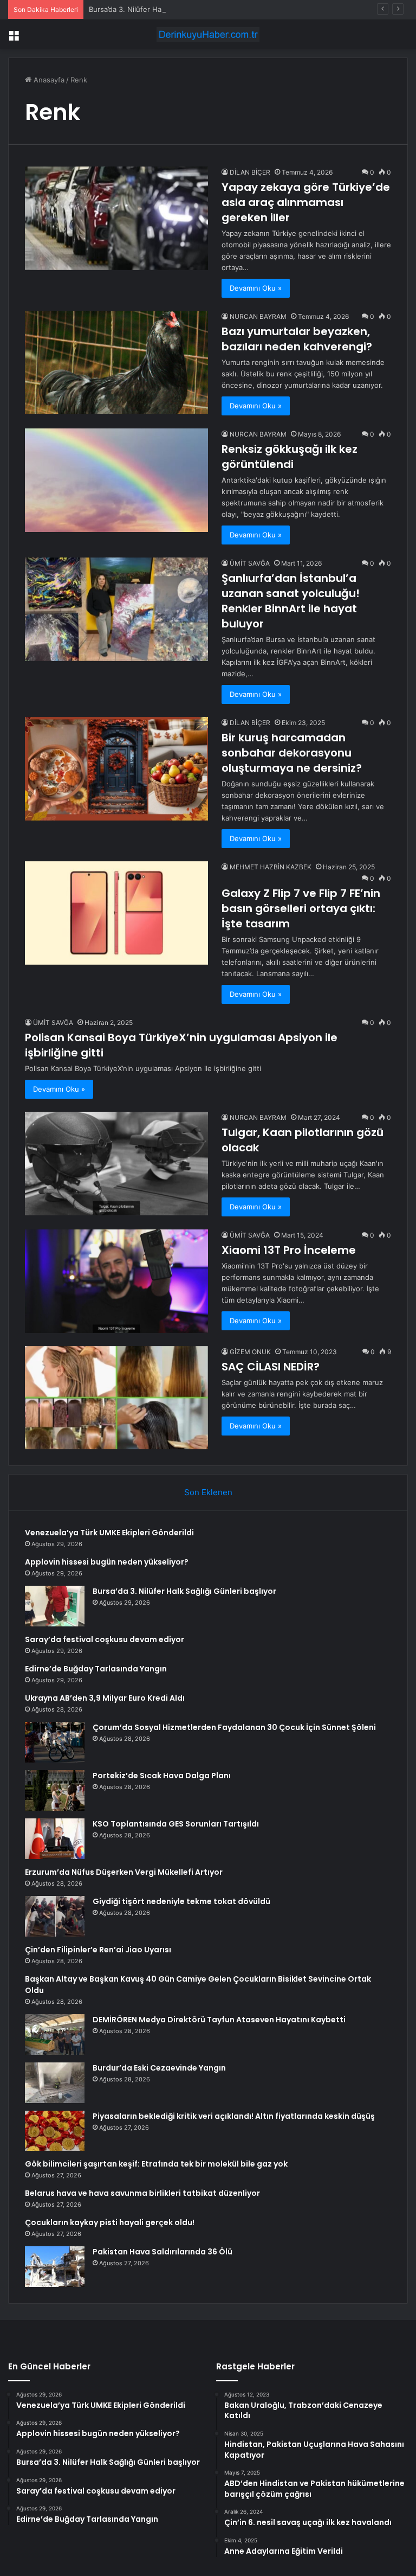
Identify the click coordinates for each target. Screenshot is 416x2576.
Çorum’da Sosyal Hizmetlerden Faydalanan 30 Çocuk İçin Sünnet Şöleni (234, 1727)
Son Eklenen (208, 1492)
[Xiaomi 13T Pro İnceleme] (116, 1281)
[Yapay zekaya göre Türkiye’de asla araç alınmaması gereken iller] (116, 218)
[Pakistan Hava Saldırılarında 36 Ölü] (55, 2267)
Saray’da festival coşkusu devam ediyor (105, 1639)
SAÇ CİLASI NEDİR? (271, 1367)
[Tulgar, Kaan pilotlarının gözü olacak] (116, 1164)
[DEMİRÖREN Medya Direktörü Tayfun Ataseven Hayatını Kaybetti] (55, 2034)
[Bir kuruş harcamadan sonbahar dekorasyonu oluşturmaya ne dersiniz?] (116, 769)
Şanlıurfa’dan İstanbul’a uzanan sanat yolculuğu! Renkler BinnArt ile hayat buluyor (291, 601)
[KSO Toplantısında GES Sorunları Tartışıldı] (55, 1839)
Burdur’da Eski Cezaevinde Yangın (159, 2068)
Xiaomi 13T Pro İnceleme (289, 1250)
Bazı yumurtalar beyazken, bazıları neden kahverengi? (297, 339)
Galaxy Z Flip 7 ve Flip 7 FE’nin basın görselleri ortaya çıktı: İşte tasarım (301, 908)
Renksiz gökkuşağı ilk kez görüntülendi (290, 457)
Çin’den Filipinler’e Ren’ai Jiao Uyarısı (98, 1950)
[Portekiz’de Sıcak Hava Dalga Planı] (55, 1790)
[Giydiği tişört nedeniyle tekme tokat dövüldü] (55, 1916)
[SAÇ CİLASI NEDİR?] (116, 1398)
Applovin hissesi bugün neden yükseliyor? (107, 1562)
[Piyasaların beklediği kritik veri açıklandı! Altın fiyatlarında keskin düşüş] (55, 2131)
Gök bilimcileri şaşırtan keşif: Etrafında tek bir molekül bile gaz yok (156, 2164)
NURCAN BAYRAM (258, 316)
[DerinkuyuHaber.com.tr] (208, 34)
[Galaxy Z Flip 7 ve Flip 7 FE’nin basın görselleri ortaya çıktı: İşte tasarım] (116, 913)
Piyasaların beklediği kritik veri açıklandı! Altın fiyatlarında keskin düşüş (234, 2116)
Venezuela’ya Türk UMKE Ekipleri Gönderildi (109, 1533)
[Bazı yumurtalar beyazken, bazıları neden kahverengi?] (116, 362)
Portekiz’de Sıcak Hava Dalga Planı (162, 1776)
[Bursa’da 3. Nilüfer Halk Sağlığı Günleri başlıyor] (55, 1606)
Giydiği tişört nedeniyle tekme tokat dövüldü (181, 1901)
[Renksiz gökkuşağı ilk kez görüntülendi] (116, 480)
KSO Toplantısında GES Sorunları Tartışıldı (176, 1824)
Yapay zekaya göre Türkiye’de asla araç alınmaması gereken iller (306, 202)
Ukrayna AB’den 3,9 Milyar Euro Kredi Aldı (105, 1698)
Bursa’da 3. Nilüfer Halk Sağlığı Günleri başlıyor (167, 9)
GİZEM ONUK (250, 1352)
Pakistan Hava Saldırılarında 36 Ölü (162, 2252)
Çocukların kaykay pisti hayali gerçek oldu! (110, 2222)
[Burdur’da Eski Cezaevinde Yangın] (55, 2083)
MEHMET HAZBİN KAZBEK (271, 867)
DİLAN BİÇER (250, 172)
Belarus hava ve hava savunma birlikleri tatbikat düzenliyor (142, 2193)
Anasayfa (48, 80)
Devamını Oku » (256, 288)
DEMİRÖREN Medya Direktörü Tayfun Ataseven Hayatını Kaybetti (219, 2020)
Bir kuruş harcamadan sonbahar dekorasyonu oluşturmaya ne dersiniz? (292, 753)
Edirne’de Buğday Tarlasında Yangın (96, 1669)
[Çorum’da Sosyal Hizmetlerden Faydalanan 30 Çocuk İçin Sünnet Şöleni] (55, 1742)
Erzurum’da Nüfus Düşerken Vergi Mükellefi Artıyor (124, 1872)
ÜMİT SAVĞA (250, 563)
